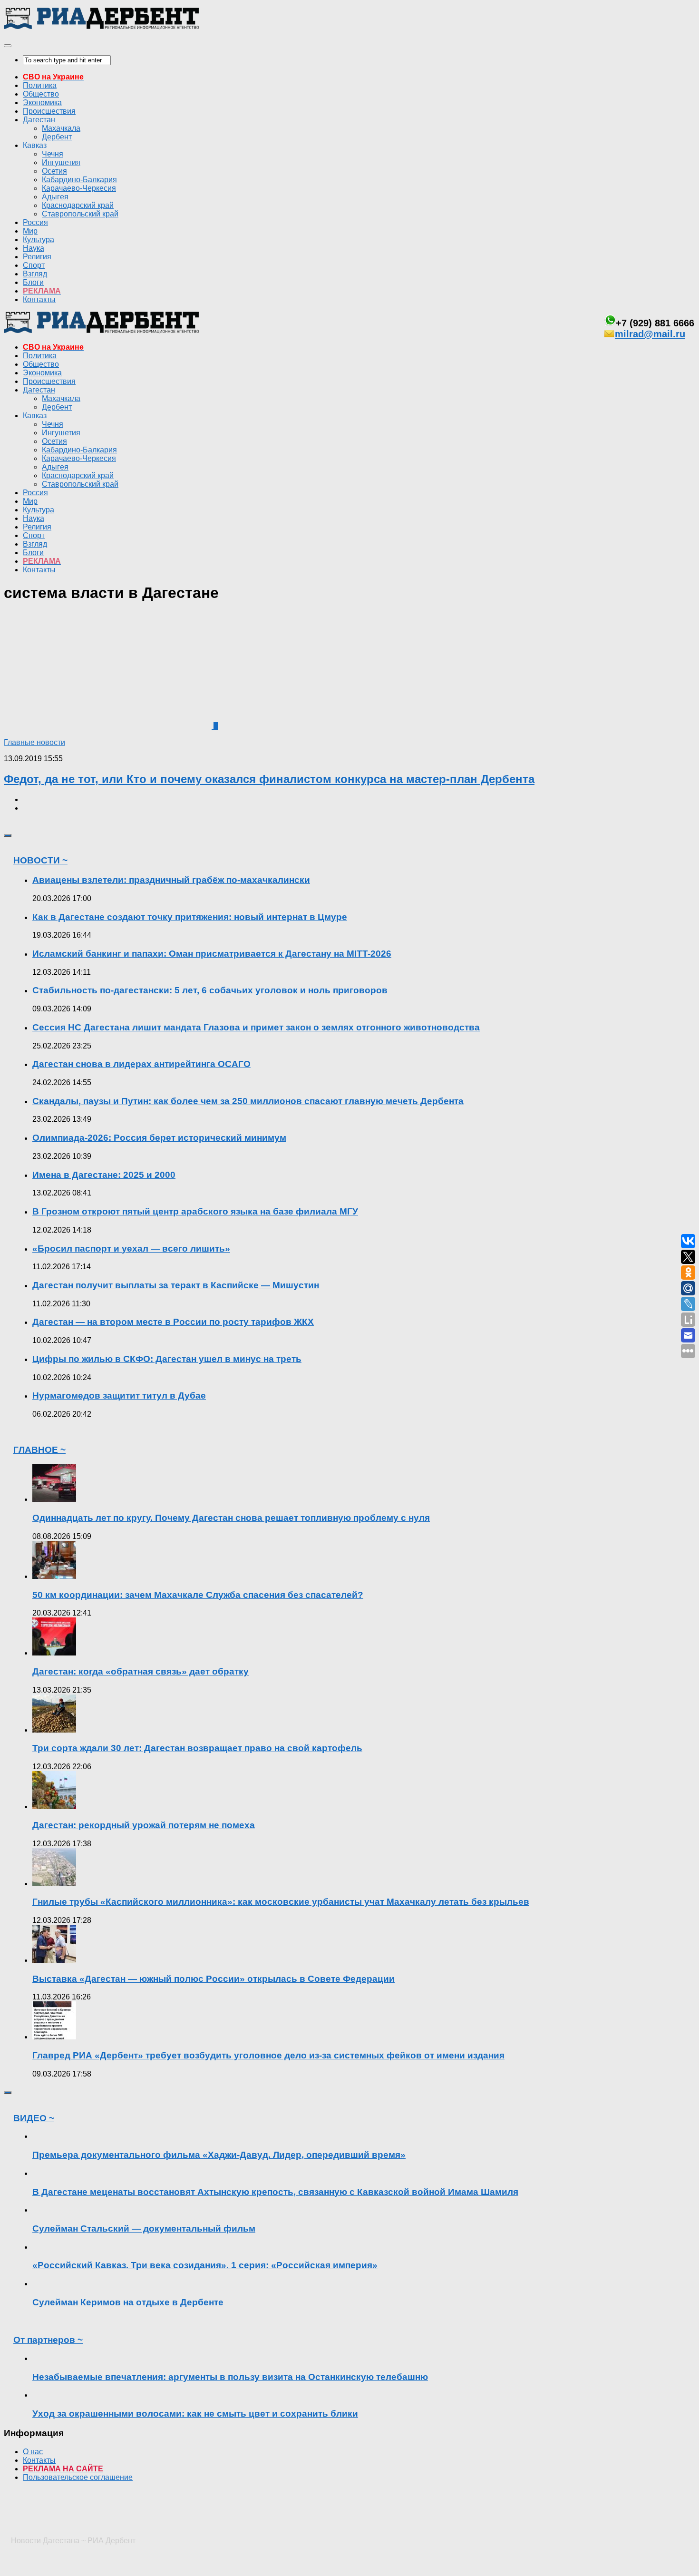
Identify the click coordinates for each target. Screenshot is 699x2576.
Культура (39, 240)
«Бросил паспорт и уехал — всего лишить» (131, 1249)
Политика (40, 85)
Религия (37, 257)
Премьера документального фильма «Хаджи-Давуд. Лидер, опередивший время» (219, 2155)
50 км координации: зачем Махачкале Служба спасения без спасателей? (198, 1595)
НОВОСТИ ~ (40, 860)
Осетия (54, 171)
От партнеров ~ (48, 2340)
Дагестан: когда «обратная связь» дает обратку (141, 1671)
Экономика (42, 103)
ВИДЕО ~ (34, 2118)
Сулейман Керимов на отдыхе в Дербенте (128, 2302)
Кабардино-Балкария (79, 180)
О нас (33, 2452)
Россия (35, 222)
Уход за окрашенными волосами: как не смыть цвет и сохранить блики (195, 2414)
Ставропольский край (80, 214)
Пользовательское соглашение (78, 2477)
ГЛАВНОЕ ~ (39, 1450)
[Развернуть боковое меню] (8, 835)
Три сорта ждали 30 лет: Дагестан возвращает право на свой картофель (197, 1748)
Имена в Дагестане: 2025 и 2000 (104, 1175)
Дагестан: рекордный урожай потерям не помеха (144, 1825)
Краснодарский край (78, 205)
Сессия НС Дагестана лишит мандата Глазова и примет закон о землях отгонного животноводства (256, 1027)
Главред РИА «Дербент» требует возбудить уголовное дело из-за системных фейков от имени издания (268, 2055)
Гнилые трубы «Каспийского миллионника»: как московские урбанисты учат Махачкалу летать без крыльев (281, 1902)
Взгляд (35, 274)
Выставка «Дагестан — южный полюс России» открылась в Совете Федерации (214, 1979)
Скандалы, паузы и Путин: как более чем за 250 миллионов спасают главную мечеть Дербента (248, 1101)
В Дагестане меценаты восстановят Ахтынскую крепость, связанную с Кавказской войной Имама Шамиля (275, 2192)
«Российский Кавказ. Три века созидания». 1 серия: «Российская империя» (205, 2265)
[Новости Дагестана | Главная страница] (101, 27)
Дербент (57, 137)
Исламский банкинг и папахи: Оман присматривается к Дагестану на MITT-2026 (212, 954)
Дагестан (39, 120)
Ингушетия (61, 162)
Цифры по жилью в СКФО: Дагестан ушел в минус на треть (167, 1359)
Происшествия (49, 111)
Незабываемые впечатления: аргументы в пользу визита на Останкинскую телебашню (230, 2377)
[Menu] (8, 46)
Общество (41, 94)
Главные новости (34, 742)
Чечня (53, 154)
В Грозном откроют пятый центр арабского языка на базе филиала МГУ (195, 1211)
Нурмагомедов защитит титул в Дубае (119, 1396)
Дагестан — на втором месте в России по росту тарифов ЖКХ (173, 1322)
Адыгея (55, 197)
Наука (34, 248)
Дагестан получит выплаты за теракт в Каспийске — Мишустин (176, 1285)
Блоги (33, 282)
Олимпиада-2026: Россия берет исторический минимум (159, 1138)
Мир (30, 231)
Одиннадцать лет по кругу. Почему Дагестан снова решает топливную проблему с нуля (231, 1518)
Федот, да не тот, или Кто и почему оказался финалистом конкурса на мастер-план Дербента (269, 779)
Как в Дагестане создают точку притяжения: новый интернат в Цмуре (190, 917)
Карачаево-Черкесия (79, 188)
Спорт (34, 265)
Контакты (39, 299)
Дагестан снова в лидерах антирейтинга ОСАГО (141, 1064)
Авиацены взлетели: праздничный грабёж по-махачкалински (171, 880)
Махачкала (61, 128)
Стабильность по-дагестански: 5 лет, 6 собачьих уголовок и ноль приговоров (210, 990)
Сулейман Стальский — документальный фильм (144, 2228)
